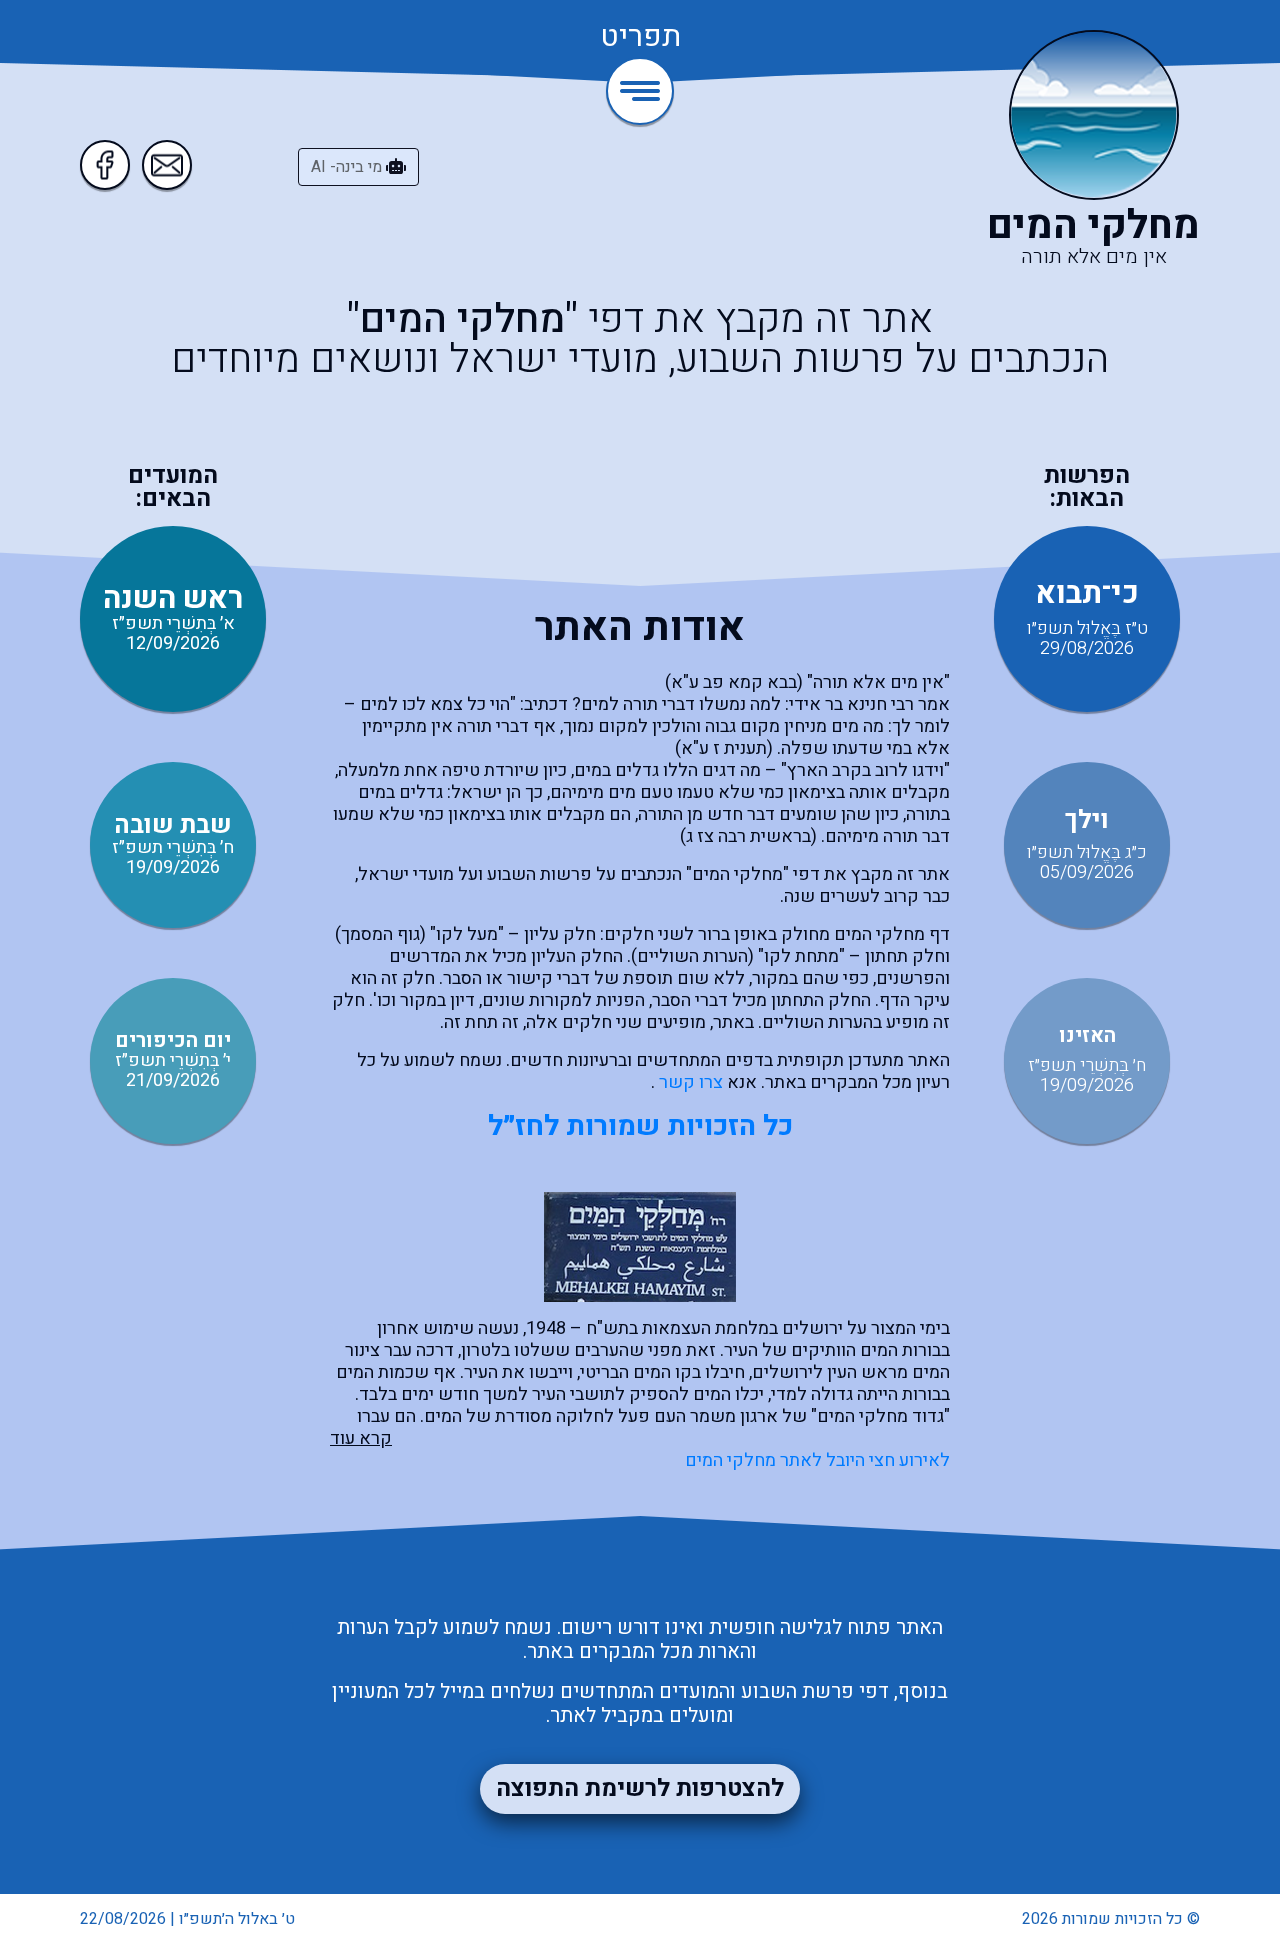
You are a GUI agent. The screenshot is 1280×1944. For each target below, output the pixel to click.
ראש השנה (173, 599)
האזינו (1087, 1035)
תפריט (640, 38)
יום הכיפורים (173, 1040)
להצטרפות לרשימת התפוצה (640, 1788)
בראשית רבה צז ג (748, 836)
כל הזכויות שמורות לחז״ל (640, 1126)
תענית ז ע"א (724, 748)
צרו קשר (691, 1082)
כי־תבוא (1087, 594)
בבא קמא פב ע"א (734, 682)
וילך (1087, 820)
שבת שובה (173, 825)
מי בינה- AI (348, 167)
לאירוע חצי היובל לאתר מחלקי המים (817, 1460)
